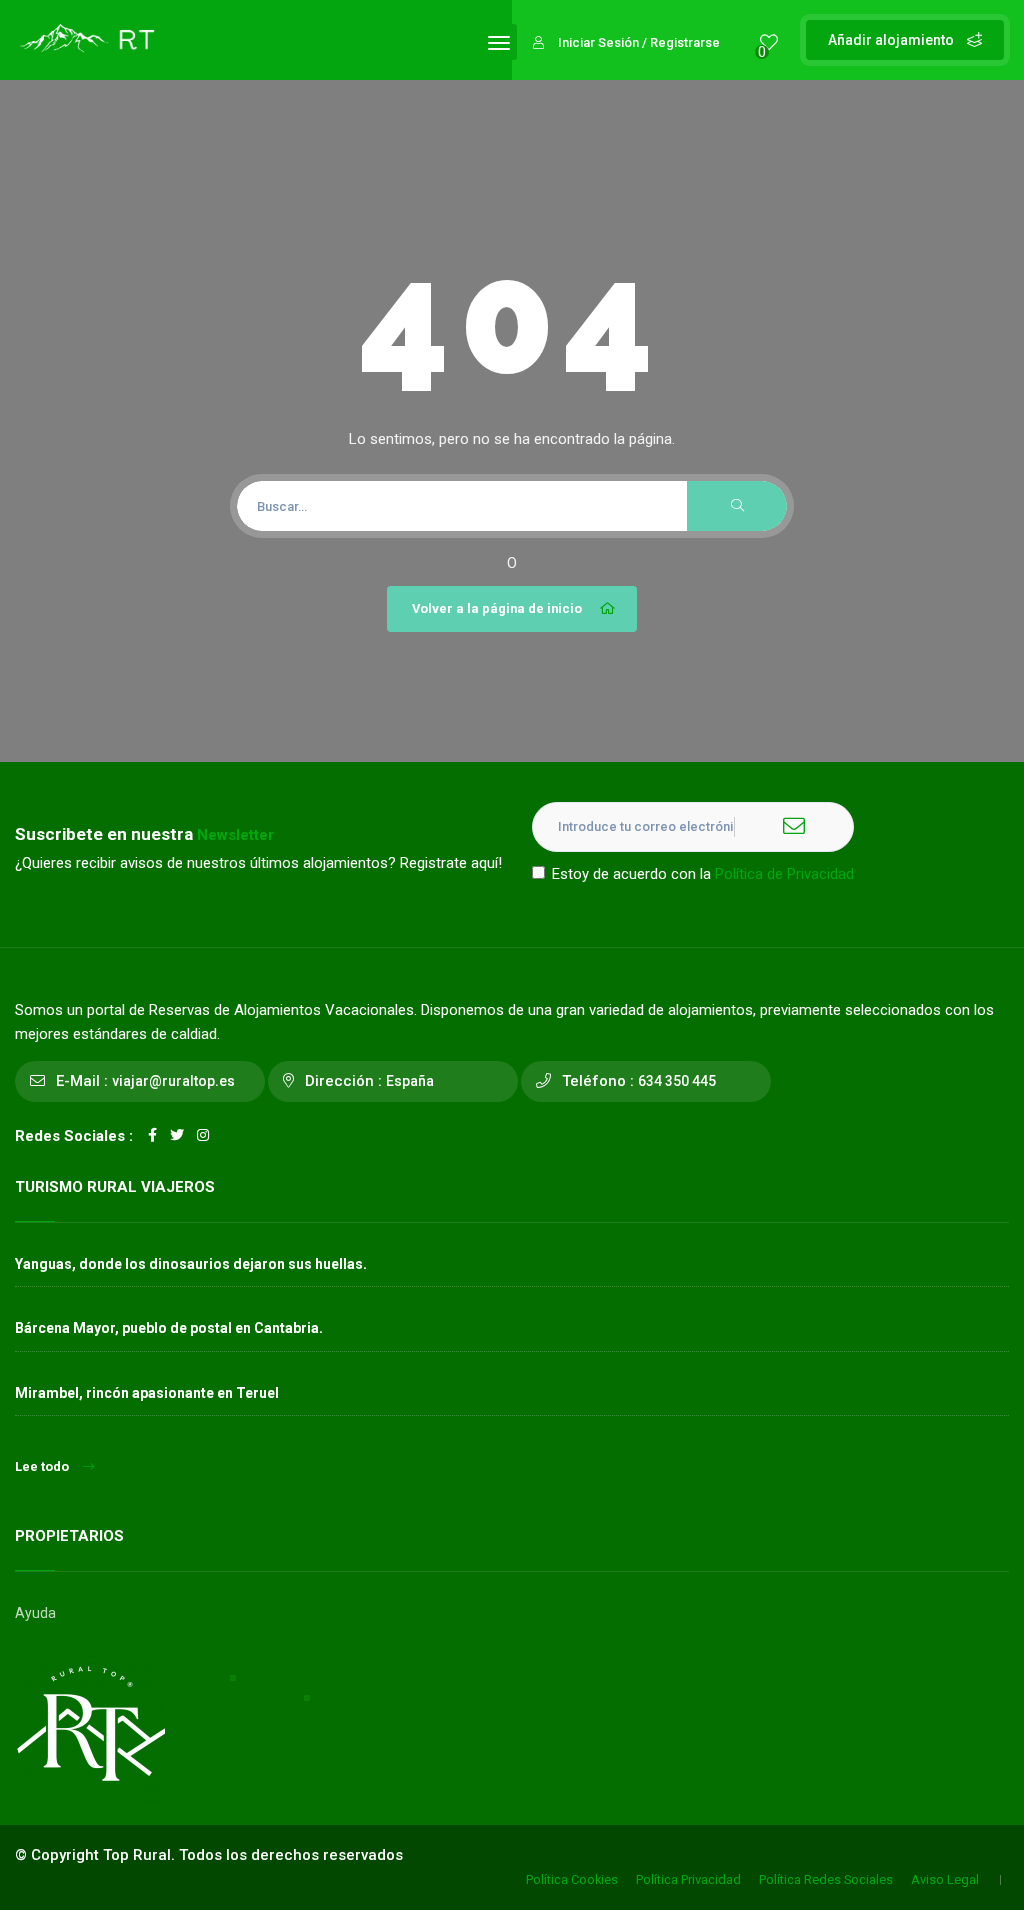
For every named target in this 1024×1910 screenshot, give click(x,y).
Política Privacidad (688, 1879)
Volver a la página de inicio (497, 608)
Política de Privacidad (784, 874)
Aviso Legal (945, 1879)
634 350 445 (677, 1081)
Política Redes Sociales (826, 1879)
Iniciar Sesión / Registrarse (639, 42)
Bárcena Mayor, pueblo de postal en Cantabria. (169, 1328)
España (410, 1081)
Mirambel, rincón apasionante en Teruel (147, 1393)
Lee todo (42, 1466)
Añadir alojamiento (892, 40)
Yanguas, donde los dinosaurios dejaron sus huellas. (191, 1264)
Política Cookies (572, 1879)
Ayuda (35, 1613)
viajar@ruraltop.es (173, 1081)
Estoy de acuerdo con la (703, 874)
